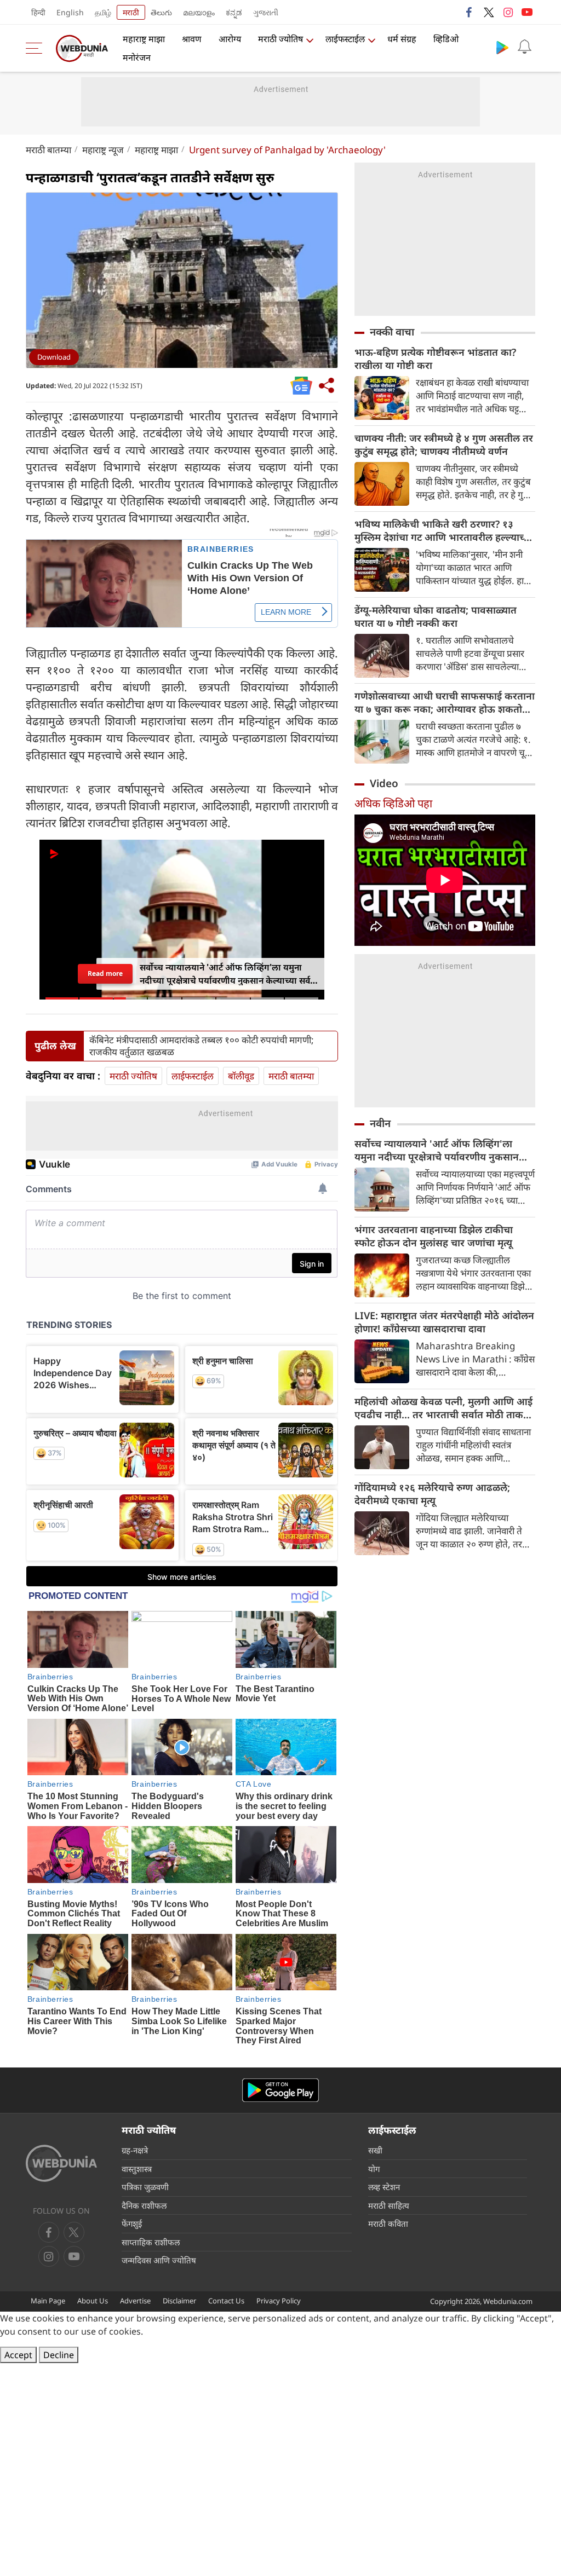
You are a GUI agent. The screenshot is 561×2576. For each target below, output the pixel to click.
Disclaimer (179, 2301)
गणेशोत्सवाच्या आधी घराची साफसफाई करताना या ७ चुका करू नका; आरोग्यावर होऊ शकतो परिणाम (445, 702)
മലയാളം (199, 12)
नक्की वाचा (392, 332)
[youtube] (527, 12)
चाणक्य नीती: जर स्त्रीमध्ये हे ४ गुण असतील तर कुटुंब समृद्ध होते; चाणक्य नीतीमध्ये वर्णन (444, 444)
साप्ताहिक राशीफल (151, 2242)
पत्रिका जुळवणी (145, 2187)
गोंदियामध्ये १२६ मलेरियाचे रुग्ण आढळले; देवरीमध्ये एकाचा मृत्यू (432, 1494)
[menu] (37, 48)
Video (384, 783)
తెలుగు (161, 12)
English (70, 12)
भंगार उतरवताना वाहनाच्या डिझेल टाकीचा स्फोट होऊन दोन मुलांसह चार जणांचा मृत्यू (434, 1236)
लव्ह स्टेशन (384, 2187)
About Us (93, 2301)
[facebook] (470, 12)
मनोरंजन (137, 57)
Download (54, 357)
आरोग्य (230, 39)
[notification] (524, 47)
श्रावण (192, 39)
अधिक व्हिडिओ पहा (393, 803)
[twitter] (489, 12)
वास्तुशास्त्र (137, 2169)
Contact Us (226, 2301)
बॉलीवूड (241, 1076)
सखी (375, 2150)
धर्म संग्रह (402, 39)
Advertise (135, 2301)
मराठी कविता (388, 2223)
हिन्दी (38, 12)
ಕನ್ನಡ (234, 12)
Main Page (48, 2301)
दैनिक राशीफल (144, 2205)
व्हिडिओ (446, 39)
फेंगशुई (132, 2223)
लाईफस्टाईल (345, 39)
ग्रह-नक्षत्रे (135, 2150)
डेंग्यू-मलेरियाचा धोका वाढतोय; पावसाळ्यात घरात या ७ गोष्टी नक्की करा (436, 616)
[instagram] (508, 12)
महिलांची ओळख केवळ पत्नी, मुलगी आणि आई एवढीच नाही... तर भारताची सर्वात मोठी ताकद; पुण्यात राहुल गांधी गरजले (443, 1408)
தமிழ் (103, 12)
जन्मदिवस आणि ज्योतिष (159, 2260)
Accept (18, 2355)
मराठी (131, 12)
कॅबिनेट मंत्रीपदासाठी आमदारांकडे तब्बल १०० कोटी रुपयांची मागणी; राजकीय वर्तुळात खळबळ (202, 1046)
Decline (59, 2355)
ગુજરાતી (266, 12)
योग (374, 2169)
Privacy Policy (279, 2301)
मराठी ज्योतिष (280, 39)
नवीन (380, 1123)
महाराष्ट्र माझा (144, 39)
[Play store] (502, 47)
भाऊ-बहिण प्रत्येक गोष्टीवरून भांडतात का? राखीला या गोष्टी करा (435, 359)
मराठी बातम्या (48, 150)
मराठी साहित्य (389, 2205)
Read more (105, 974)
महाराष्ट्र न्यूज (103, 150)
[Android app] (280, 2090)
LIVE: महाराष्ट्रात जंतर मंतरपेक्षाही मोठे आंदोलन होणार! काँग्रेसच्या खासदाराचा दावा (444, 1322)
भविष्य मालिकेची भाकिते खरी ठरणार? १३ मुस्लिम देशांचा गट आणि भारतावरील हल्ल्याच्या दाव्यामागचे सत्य (443, 530)
